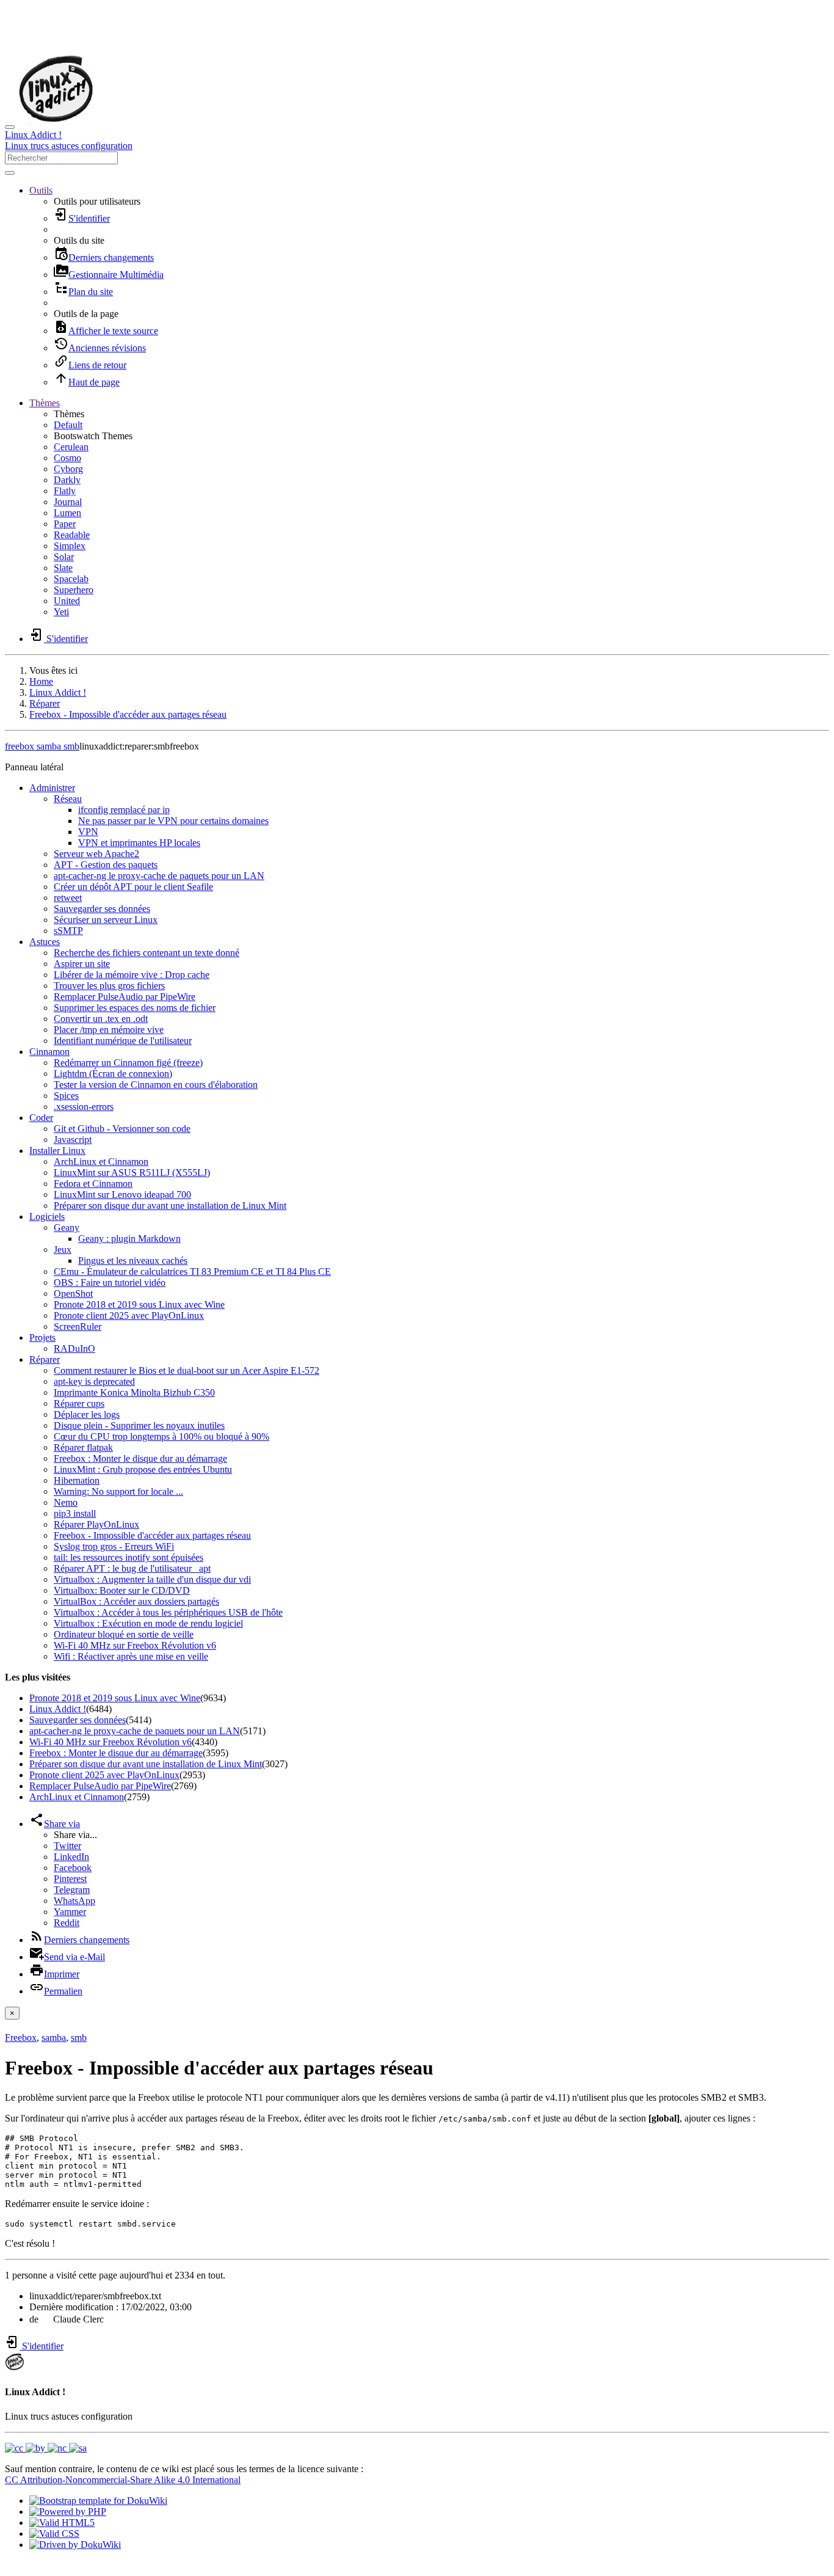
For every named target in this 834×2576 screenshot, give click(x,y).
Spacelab (71, 579)
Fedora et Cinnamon (93, 1184)
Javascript (73, 1140)
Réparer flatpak (83, 1447)
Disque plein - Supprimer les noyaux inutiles (139, 1425)
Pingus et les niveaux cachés (133, 1261)
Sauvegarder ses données (102, 909)
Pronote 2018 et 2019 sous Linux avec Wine (139, 1304)
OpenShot (73, 1293)
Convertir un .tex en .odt (101, 1019)
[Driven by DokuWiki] (75, 2545)
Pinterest (70, 1879)
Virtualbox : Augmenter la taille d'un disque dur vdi (152, 1579)
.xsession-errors (84, 1107)
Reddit (67, 1923)
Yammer (70, 1912)
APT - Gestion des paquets (106, 865)
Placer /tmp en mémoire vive (109, 1030)
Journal (68, 502)
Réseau (68, 799)
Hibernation (77, 1480)
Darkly (67, 480)
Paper (65, 524)
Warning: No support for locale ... (118, 1491)
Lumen (67, 513)
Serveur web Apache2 (96, 854)
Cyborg (68, 469)
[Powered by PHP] (68, 2512)
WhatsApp (74, 1901)
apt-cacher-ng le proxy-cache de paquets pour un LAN (159, 876)
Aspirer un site (82, 964)
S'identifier (42, 2346)
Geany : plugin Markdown (129, 1239)
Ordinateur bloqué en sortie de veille (124, 1634)
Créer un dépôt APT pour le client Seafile (133, 887)
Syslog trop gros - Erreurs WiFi (114, 1546)
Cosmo (67, 458)
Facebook (73, 1868)
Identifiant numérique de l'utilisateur (123, 1041)
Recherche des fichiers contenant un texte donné (147, 953)
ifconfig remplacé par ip (124, 810)
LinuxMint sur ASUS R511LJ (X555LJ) (132, 1173)
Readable (72, 535)
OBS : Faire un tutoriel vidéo (110, 1283)
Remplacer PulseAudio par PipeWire (125, 997)
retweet (68, 898)
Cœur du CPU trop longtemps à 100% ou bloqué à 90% (161, 1436)
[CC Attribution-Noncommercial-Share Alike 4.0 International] (46, 2448)
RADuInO (74, 1348)
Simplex (70, 546)
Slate (63, 568)
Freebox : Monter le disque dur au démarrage (140, 1458)
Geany (67, 1228)
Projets (42, 1337)
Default (68, 425)
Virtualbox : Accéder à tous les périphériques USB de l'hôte (168, 1612)
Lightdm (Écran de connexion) (113, 1074)
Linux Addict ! (58, 692)
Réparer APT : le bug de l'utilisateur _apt (132, 1568)
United (67, 601)
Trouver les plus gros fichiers (109, 986)
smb (70, 746)
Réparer (45, 703)
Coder (41, 1118)
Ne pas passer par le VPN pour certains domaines (173, 821)
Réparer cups (79, 1403)
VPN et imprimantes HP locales (139, 843)
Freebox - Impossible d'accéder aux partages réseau (128, 714)
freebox (20, 746)
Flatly (65, 491)
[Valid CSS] (54, 2534)
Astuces (45, 942)
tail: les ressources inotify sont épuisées (129, 1557)
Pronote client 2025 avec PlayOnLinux (129, 1315)
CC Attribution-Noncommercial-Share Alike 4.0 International (123, 2480)
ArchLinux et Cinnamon (101, 1162)
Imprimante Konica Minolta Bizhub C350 (134, 1392)
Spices (66, 1096)
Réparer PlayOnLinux (96, 1524)
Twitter (67, 1846)
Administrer (52, 788)
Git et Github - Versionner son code (122, 1129)
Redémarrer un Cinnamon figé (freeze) (128, 1063)
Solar (64, 557)
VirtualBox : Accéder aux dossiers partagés (136, 1601)
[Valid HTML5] (62, 2523)
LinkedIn (71, 1857)
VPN (88, 832)
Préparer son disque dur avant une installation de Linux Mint (170, 1206)
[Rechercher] (10, 173)
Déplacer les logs (87, 1414)
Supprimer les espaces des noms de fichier (135, 1008)
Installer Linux (57, 1151)
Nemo (66, 1502)
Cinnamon (49, 1052)
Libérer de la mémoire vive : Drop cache (132, 975)
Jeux (63, 1250)
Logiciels (47, 1217)
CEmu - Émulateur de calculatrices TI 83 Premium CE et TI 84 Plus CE (192, 1272)
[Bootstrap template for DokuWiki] (98, 2501)
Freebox (21, 2038)
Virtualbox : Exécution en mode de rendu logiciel (148, 1623)
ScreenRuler (78, 1326)
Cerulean (71, 447)
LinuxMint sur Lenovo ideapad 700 (122, 1195)
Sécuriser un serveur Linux (106, 920)
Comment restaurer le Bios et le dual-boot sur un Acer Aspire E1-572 (187, 1370)
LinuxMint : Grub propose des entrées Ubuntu (143, 1469)
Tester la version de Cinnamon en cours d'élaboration (156, 1085)
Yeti (61, 612)
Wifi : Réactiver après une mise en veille (131, 1656)
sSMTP (68, 931)
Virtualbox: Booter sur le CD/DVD (122, 1590)
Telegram (72, 1890)
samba (48, 746)
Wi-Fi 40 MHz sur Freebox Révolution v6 (135, 1645)
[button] (41, 190)
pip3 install (75, 1513)
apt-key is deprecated (94, 1381)
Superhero (74, 590)
